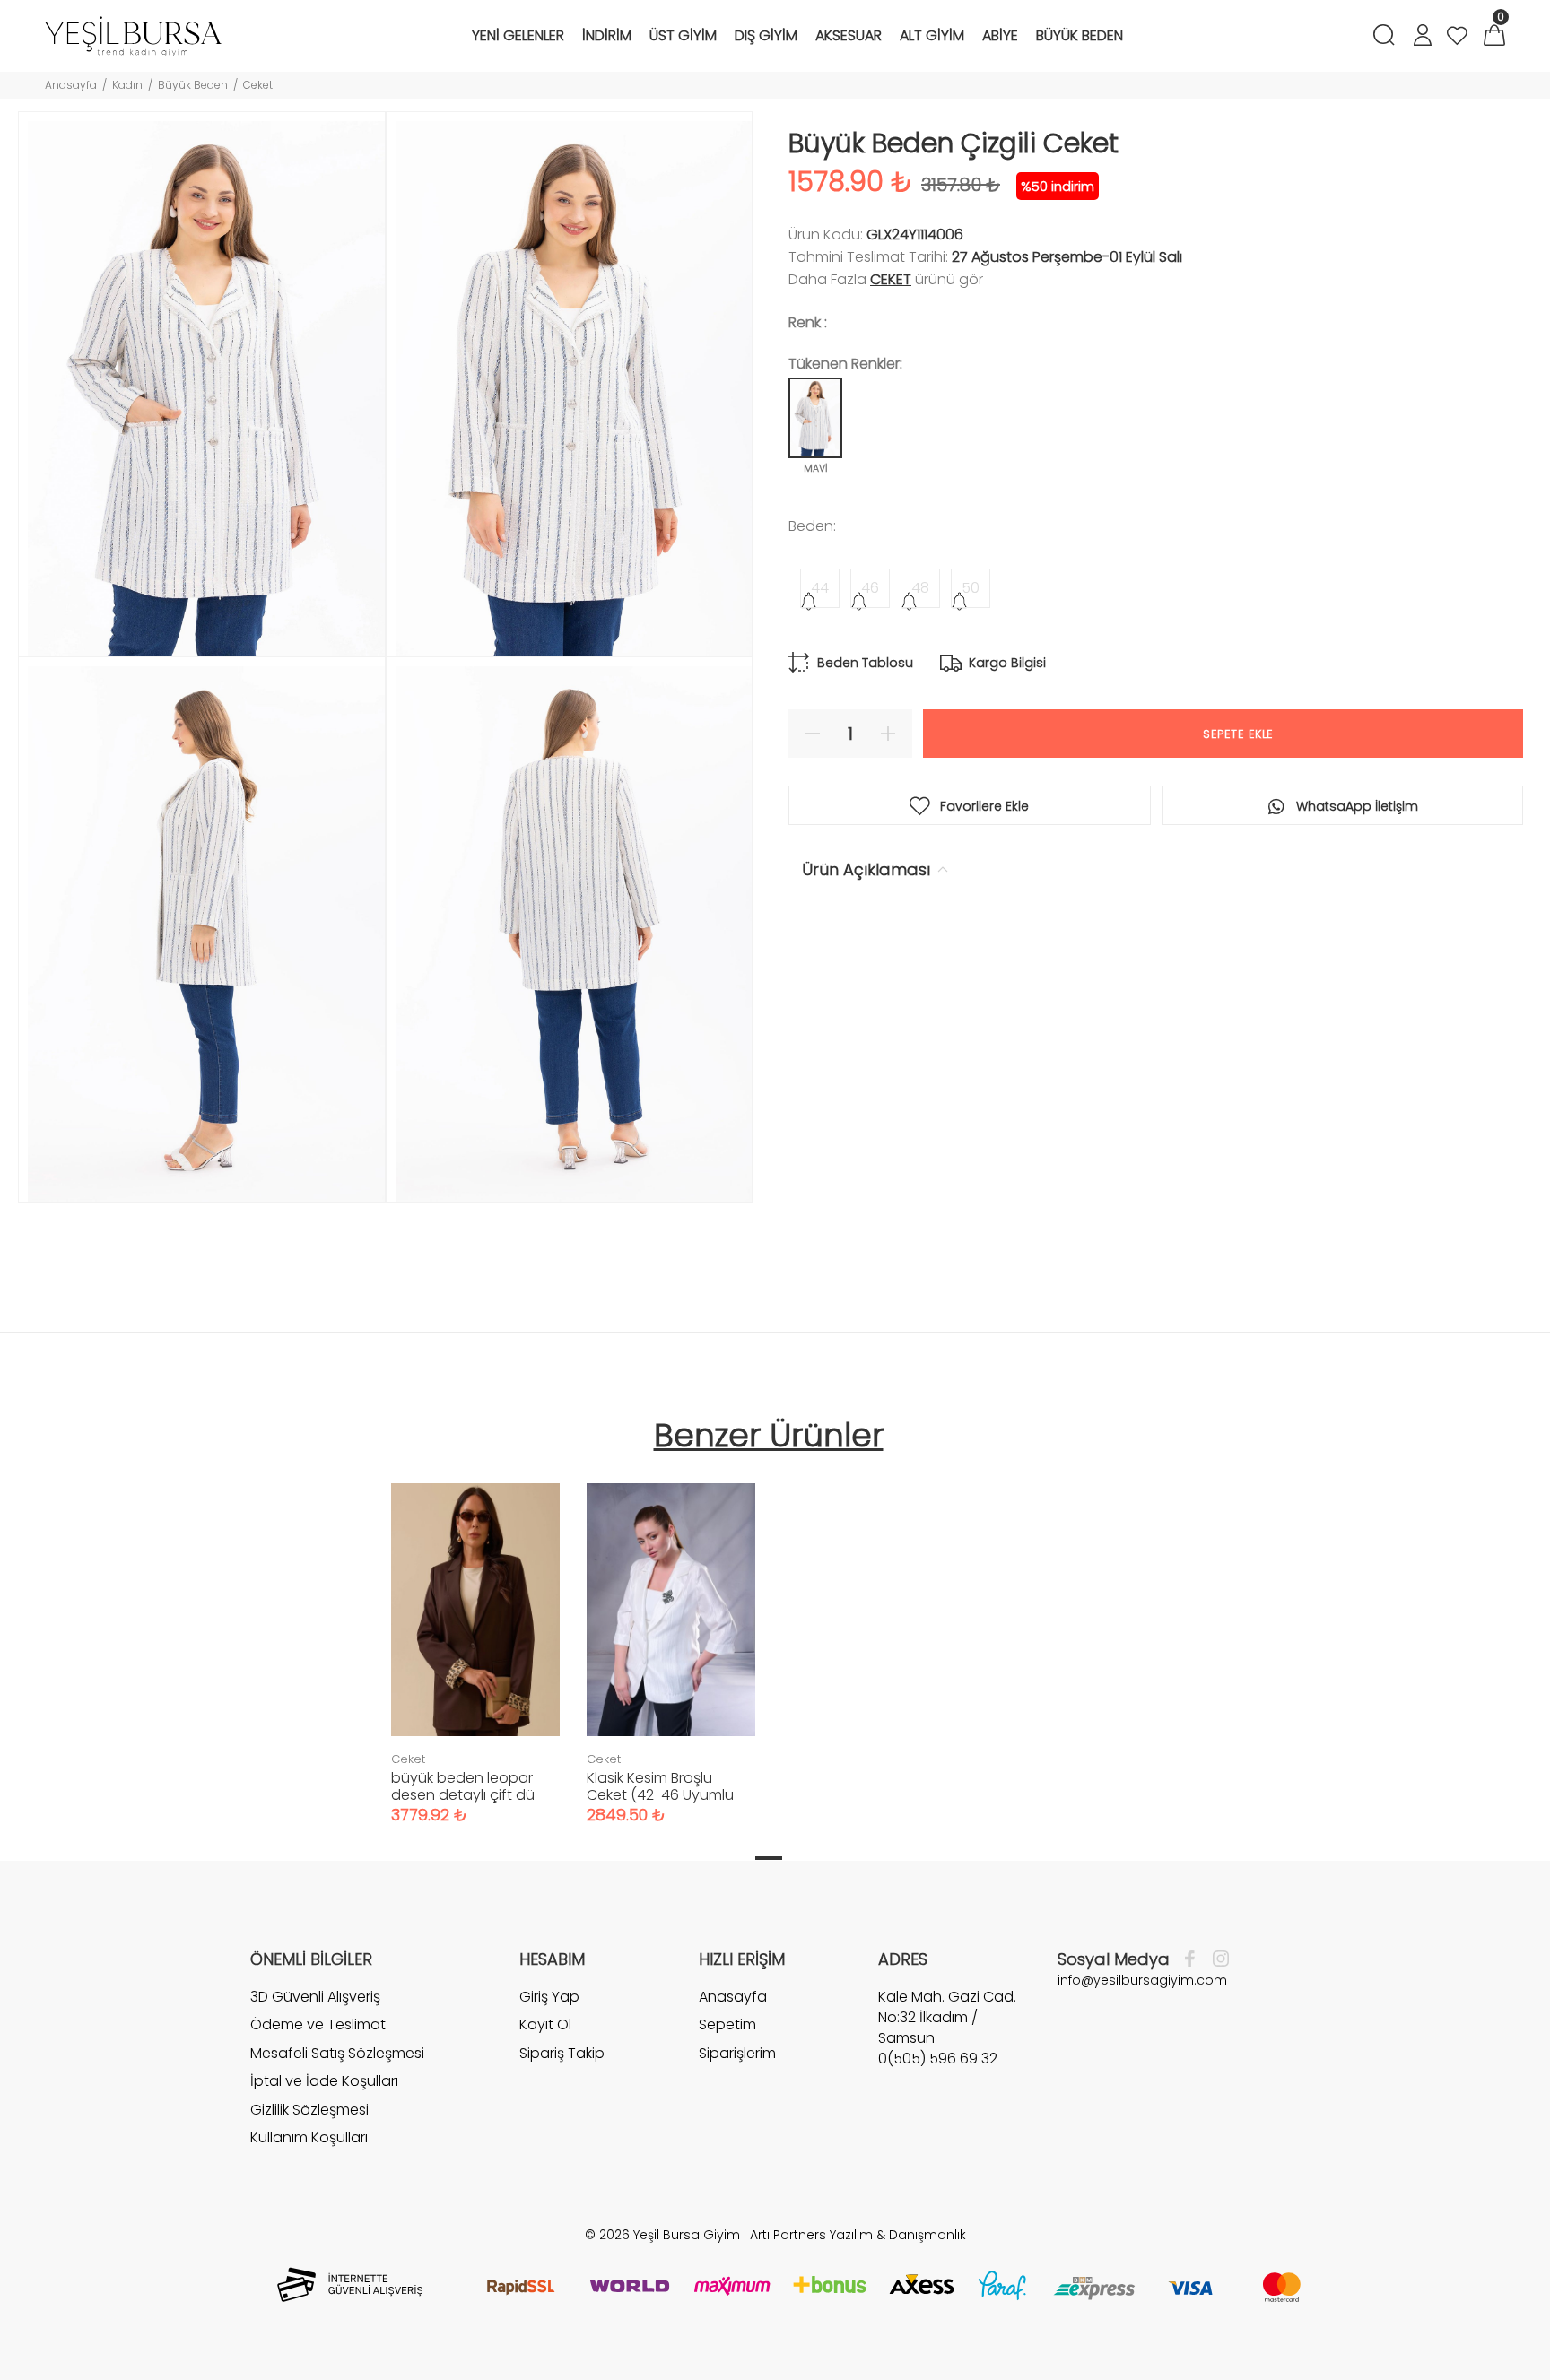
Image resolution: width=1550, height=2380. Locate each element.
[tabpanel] (475, 1636)
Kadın (127, 85)
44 (820, 588)
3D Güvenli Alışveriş (315, 1997)
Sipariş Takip (562, 2053)
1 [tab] (769, 1858)
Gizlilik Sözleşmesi (309, 2110)
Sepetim (727, 2024)
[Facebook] (1194, 1959)
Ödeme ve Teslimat (318, 2024)
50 (971, 588)
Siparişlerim (737, 2053)
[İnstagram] (1216, 1959)
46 (870, 588)
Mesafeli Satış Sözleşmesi (337, 2053)
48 (920, 588)
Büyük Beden (193, 85)
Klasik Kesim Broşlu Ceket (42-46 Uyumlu (660, 1786)
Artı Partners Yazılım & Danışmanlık (858, 2235)
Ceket (258, 85)
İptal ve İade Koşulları (324, 2081)
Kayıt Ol (545, 2024)
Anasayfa (71, 85)
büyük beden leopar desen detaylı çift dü (463, 1786)
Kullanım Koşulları (309, 2137)
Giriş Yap (549, 1997)
